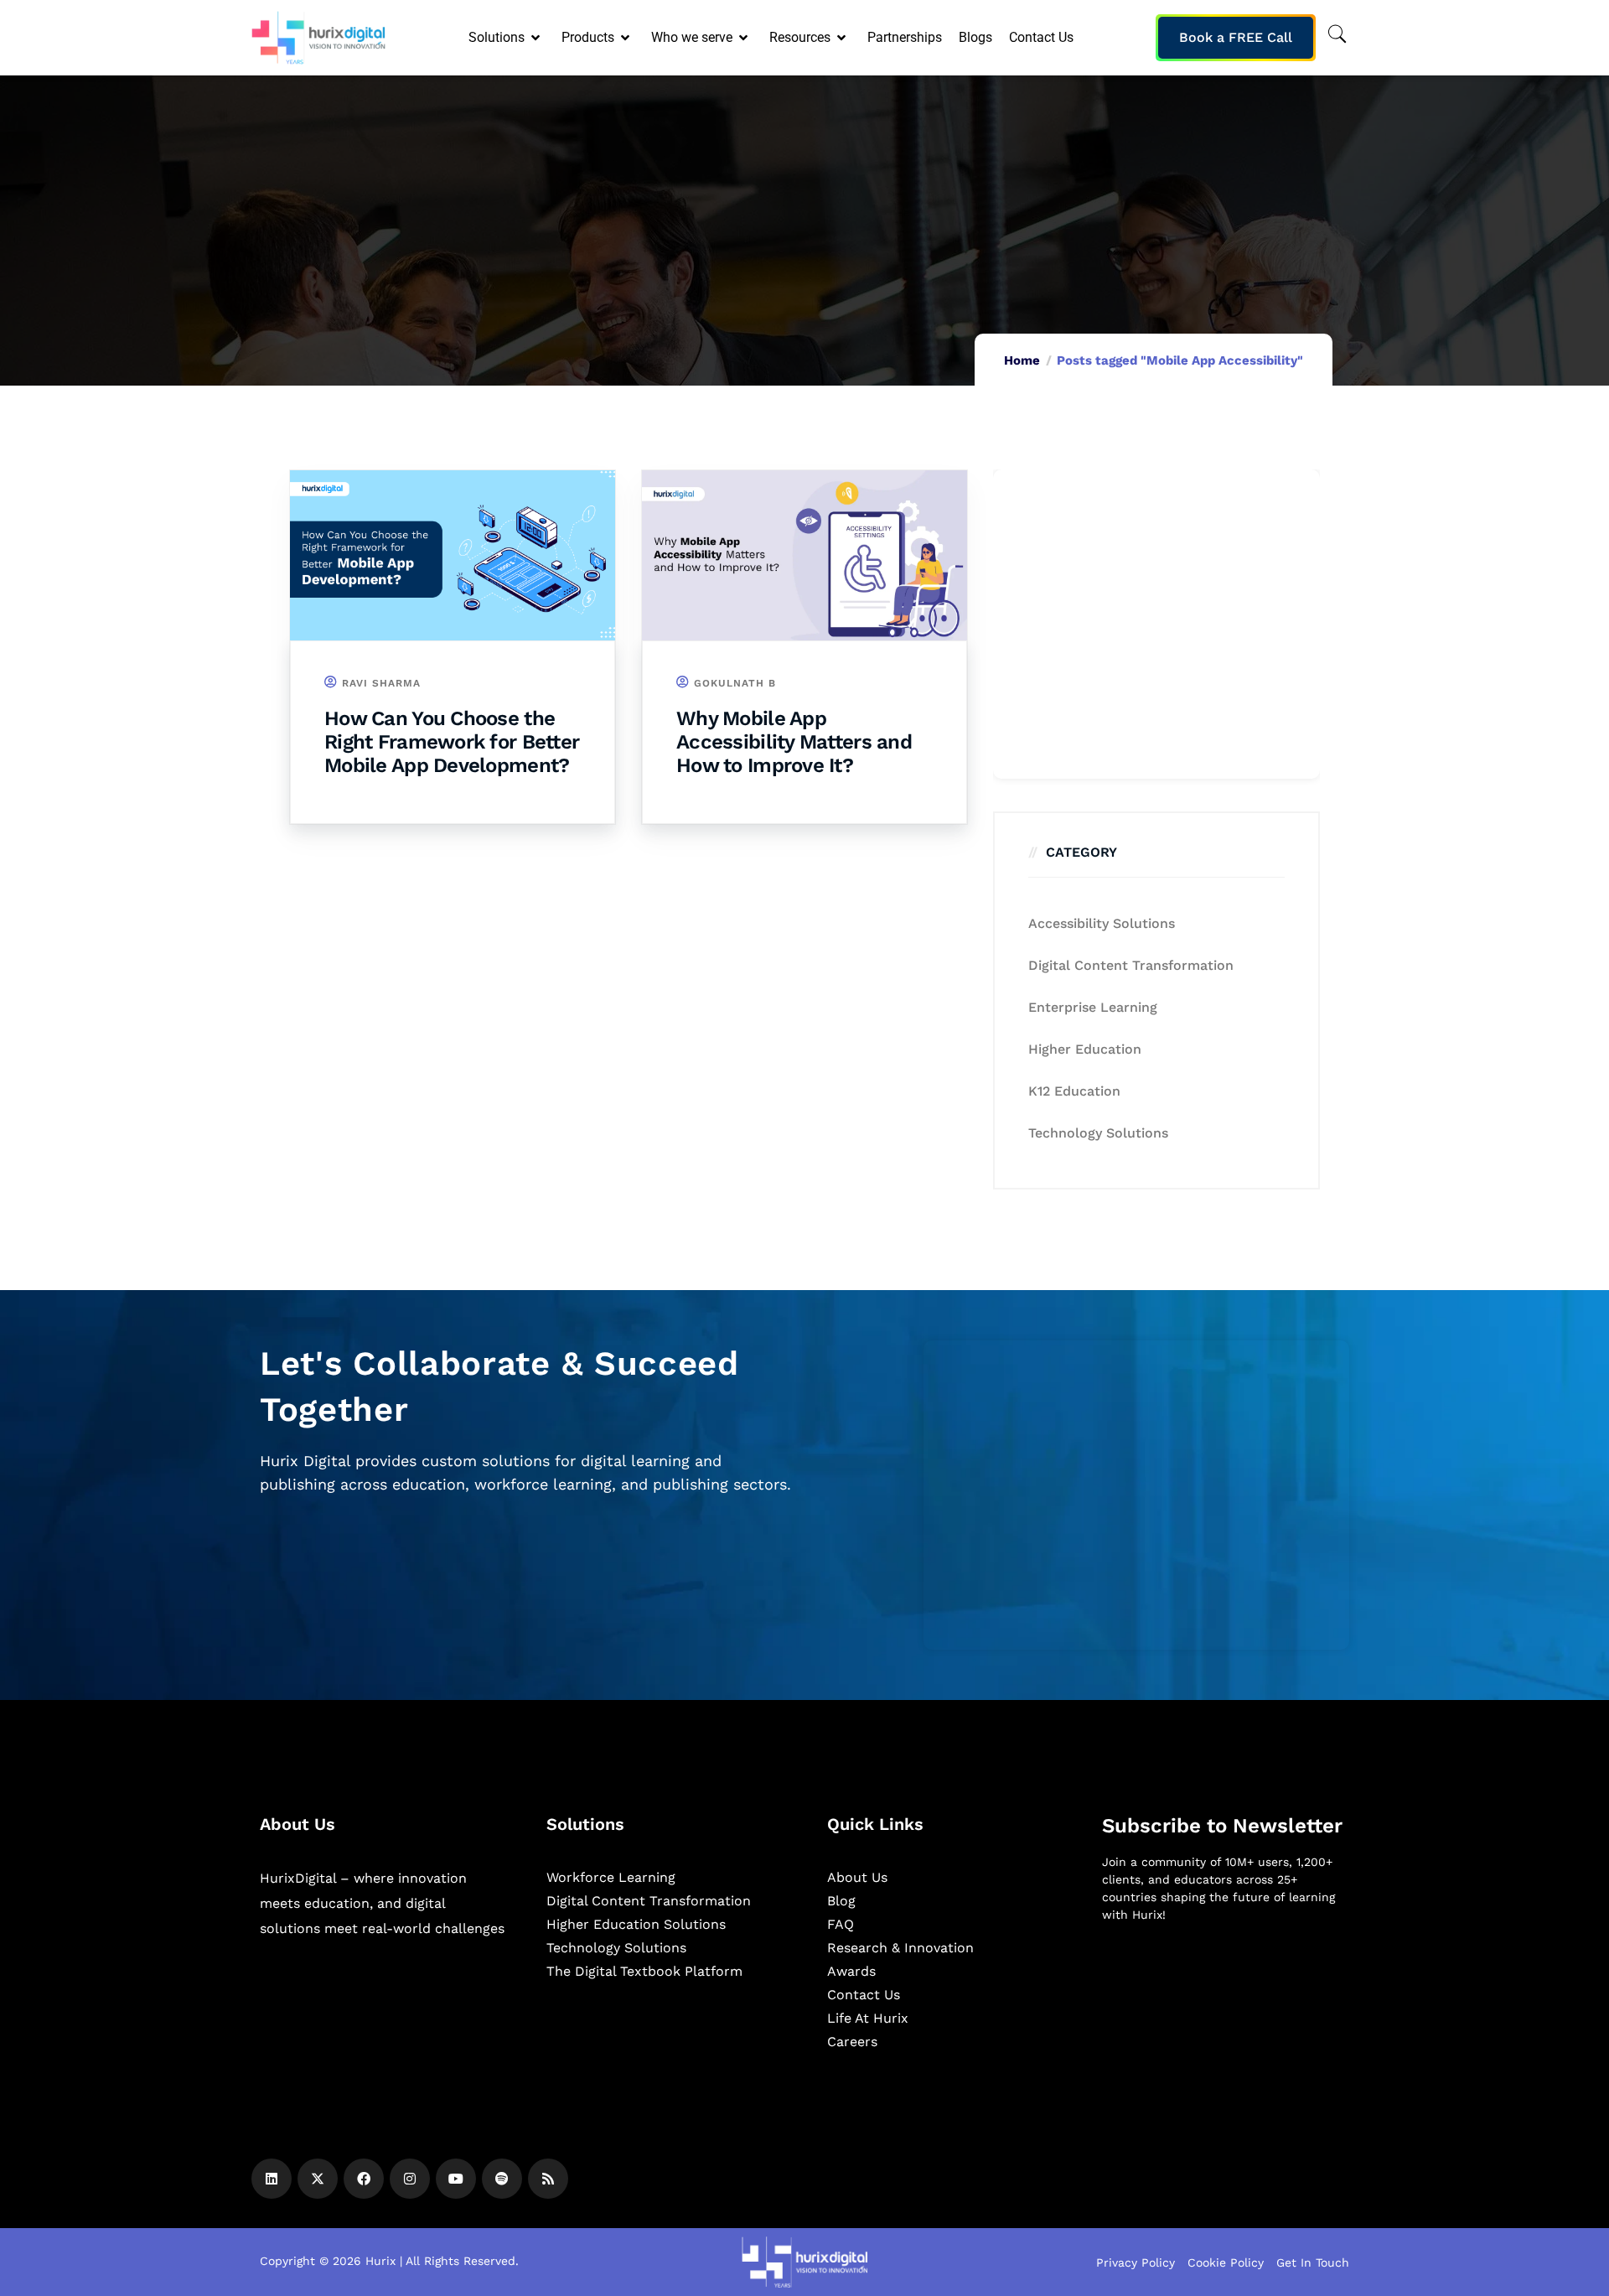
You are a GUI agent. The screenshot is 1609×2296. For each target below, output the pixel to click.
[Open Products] (626, 38)
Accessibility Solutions (1102, 923)
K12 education (1074, 1091)
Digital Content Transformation (1131, 965)
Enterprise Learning (1093, 1007)
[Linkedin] (272, 2179)
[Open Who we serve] (745, 38)
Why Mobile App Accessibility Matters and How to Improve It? (794, 742)
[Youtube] (456, 2179)
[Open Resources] (843, 38)
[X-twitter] (318, 2179)
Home (1022, 360)
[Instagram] (410, 2179)
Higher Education (1085, 1049)
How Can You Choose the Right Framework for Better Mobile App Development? (452, 742)
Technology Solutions (1098, 1133)
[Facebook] (364, 2179)
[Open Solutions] (537, 38)
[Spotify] (502, 2179)
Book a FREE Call (1236, 37)
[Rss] (548, 2179)
